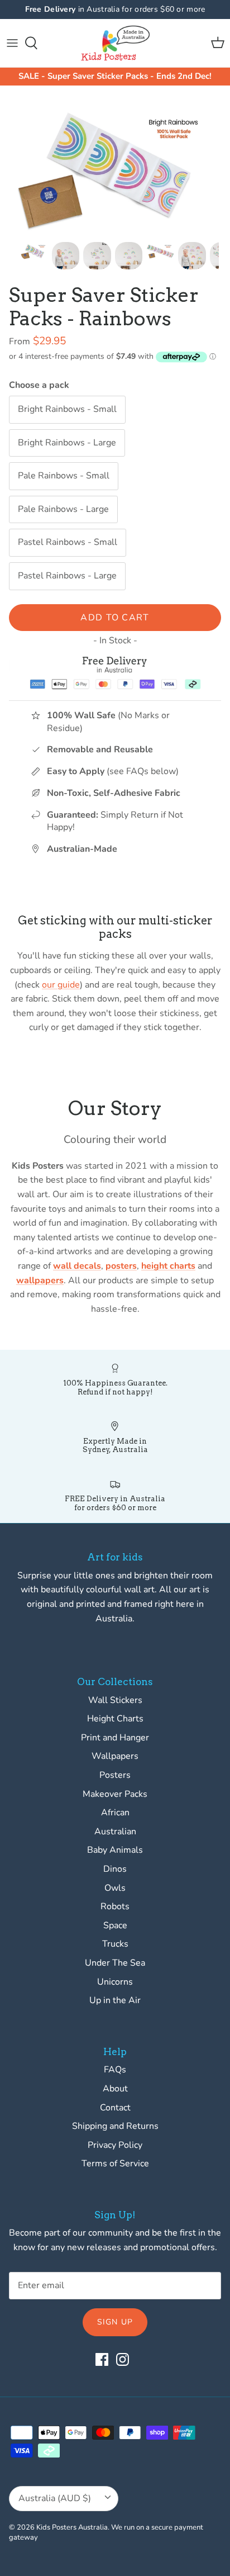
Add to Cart (115, 618)
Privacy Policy (115, 2145)
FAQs (115, 2070)
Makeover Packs (115, 1794)
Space (115, 1925)
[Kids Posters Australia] (115, 43)
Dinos (115, 1869)
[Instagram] (123, 2359)
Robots (115, 1906)
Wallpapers (115, 1756)
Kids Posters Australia (72, 2527)
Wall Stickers (115, 1700)
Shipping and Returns (115, 2126)
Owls (115, 1888)
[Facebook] (102, 2359)
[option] (115, 166)
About (115, 2089)
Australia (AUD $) (55, 2498)
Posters (115, 1775)
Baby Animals (115, 1850)
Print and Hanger (115, 1738)
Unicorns (115, 1982)
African (115, 1813)
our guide (61, 985)
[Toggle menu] (12, 43)
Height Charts (115, 1719)
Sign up (115, 2322)
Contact (115, 2108)
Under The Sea (115, 1963)
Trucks (115, 1944)
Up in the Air (115, 2000)
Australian (115, 1832)
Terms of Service (115, 2164)
